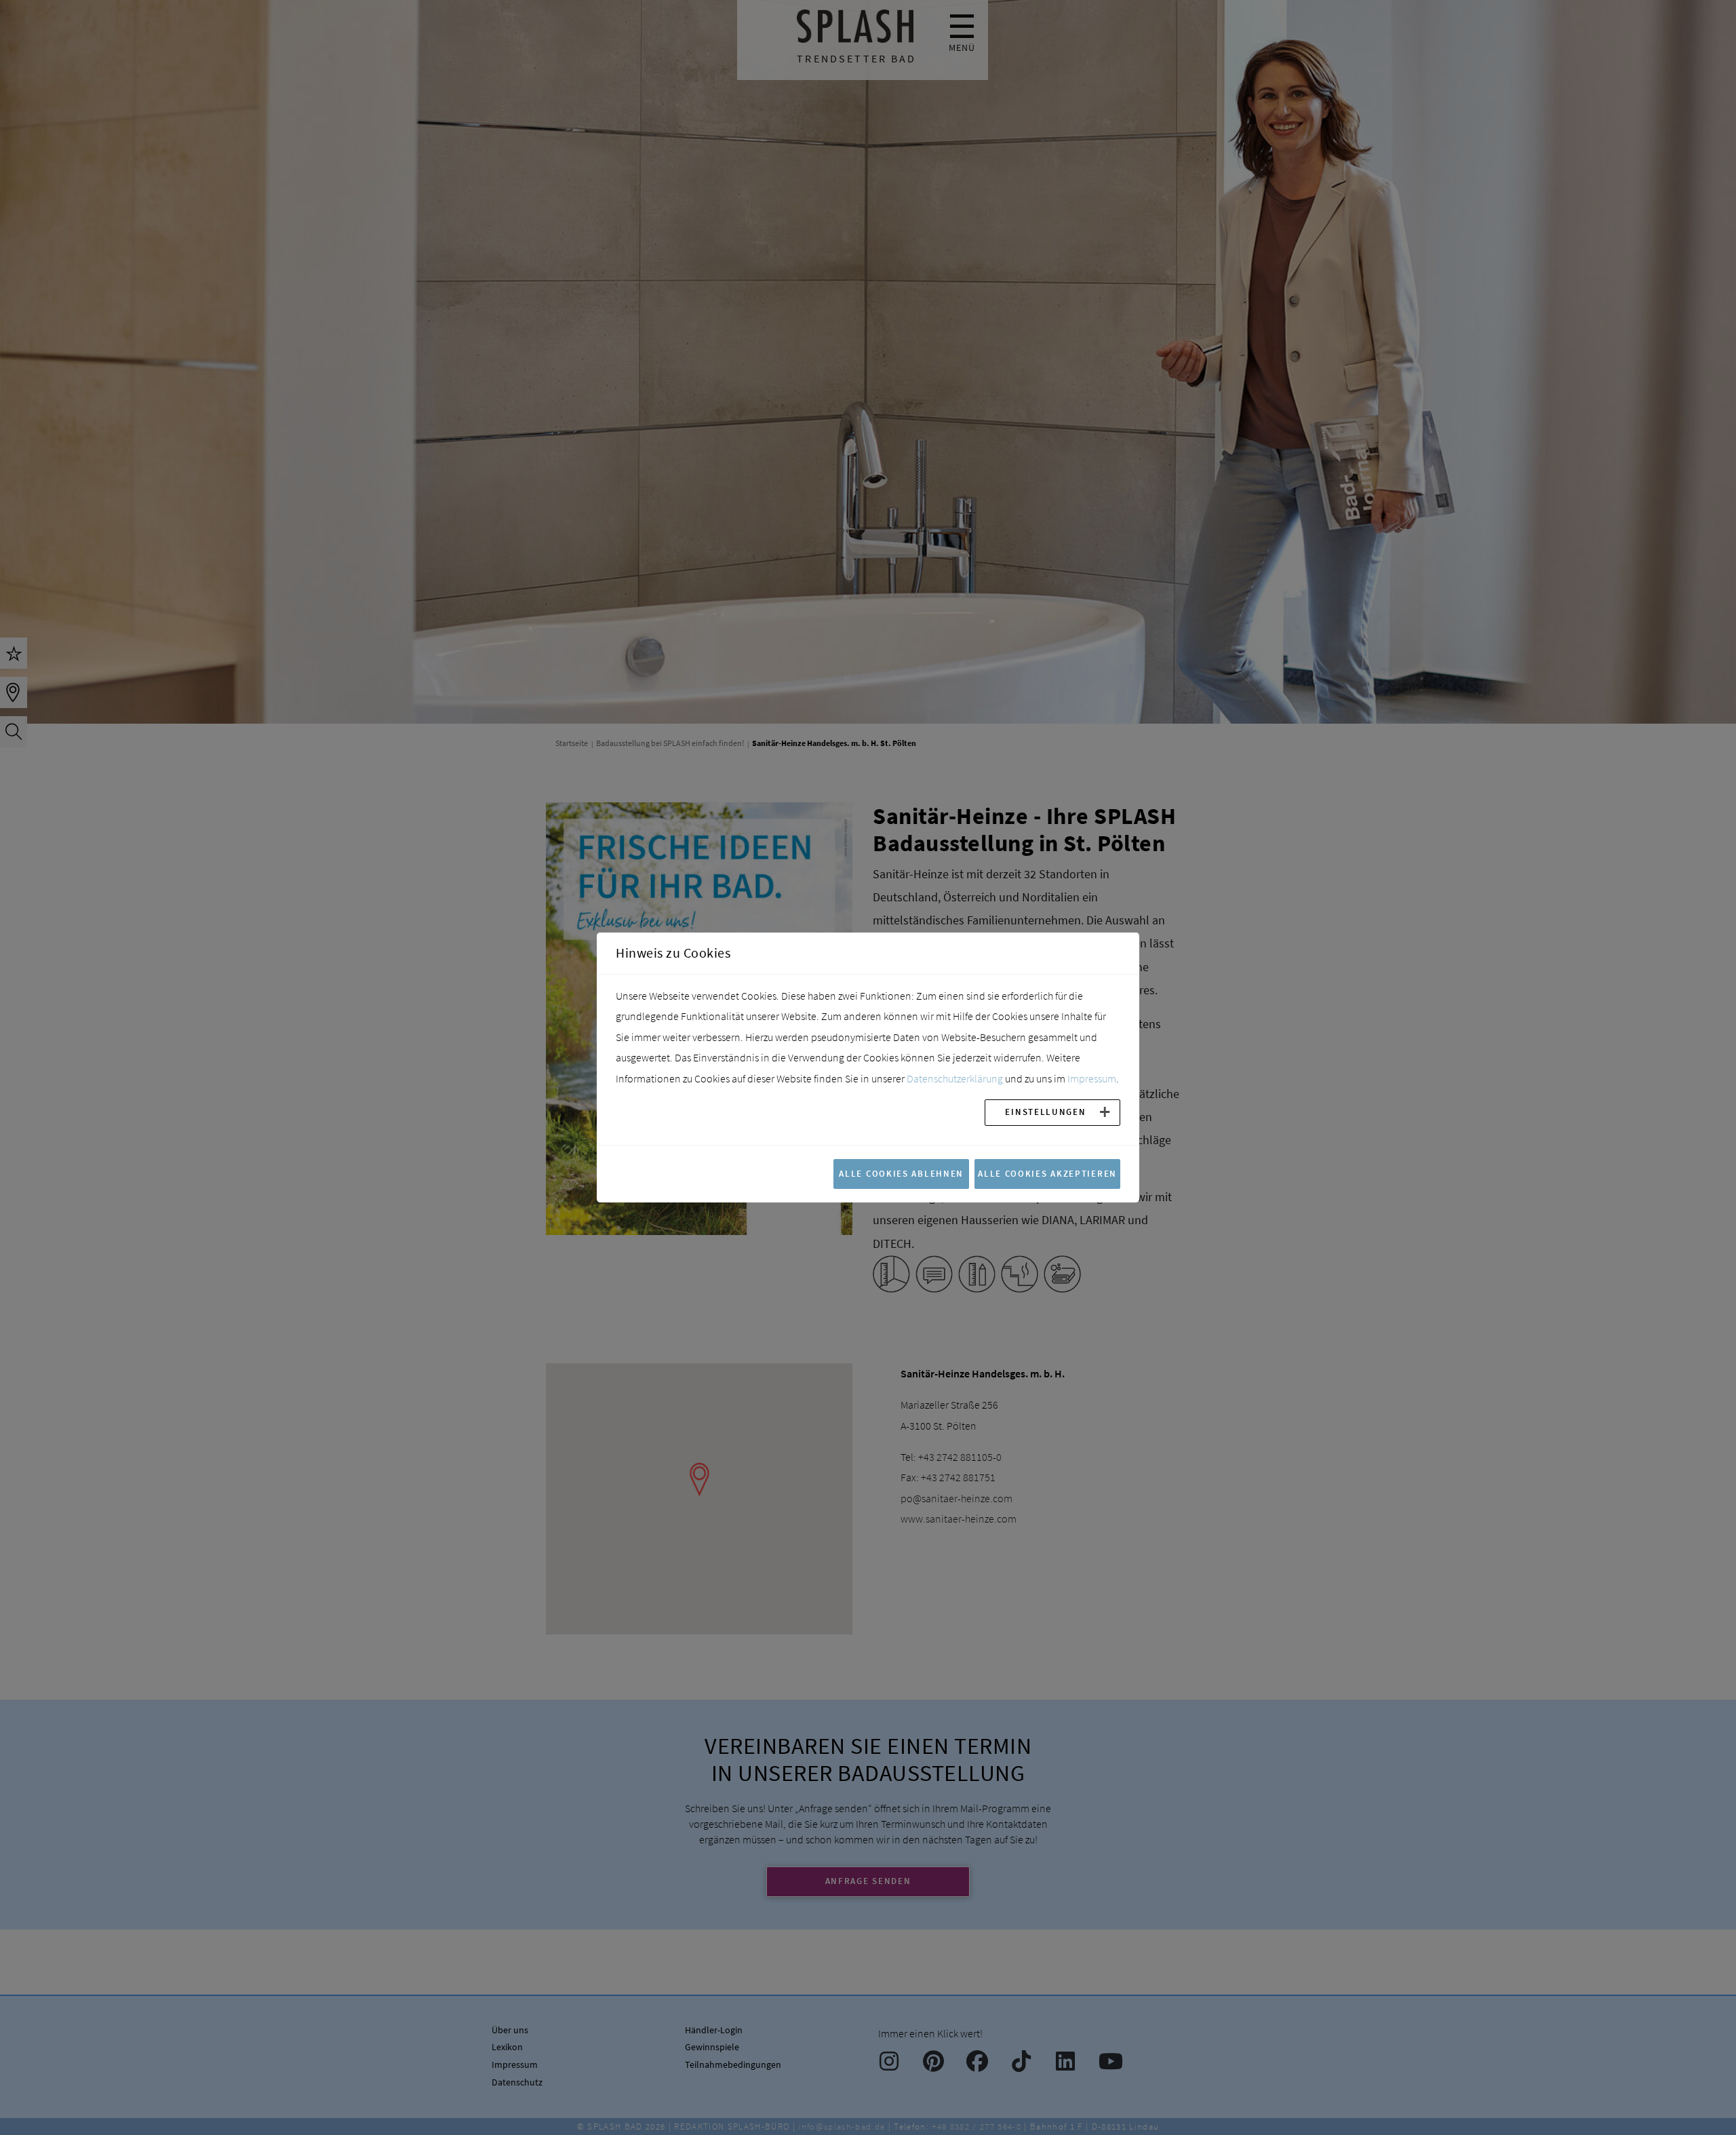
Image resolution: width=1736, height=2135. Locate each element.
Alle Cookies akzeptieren (1047, 1173)
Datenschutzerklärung (955, 1078)
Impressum (1092, 1078)
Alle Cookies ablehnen (901, 1173)
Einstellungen (1045, 1112)
